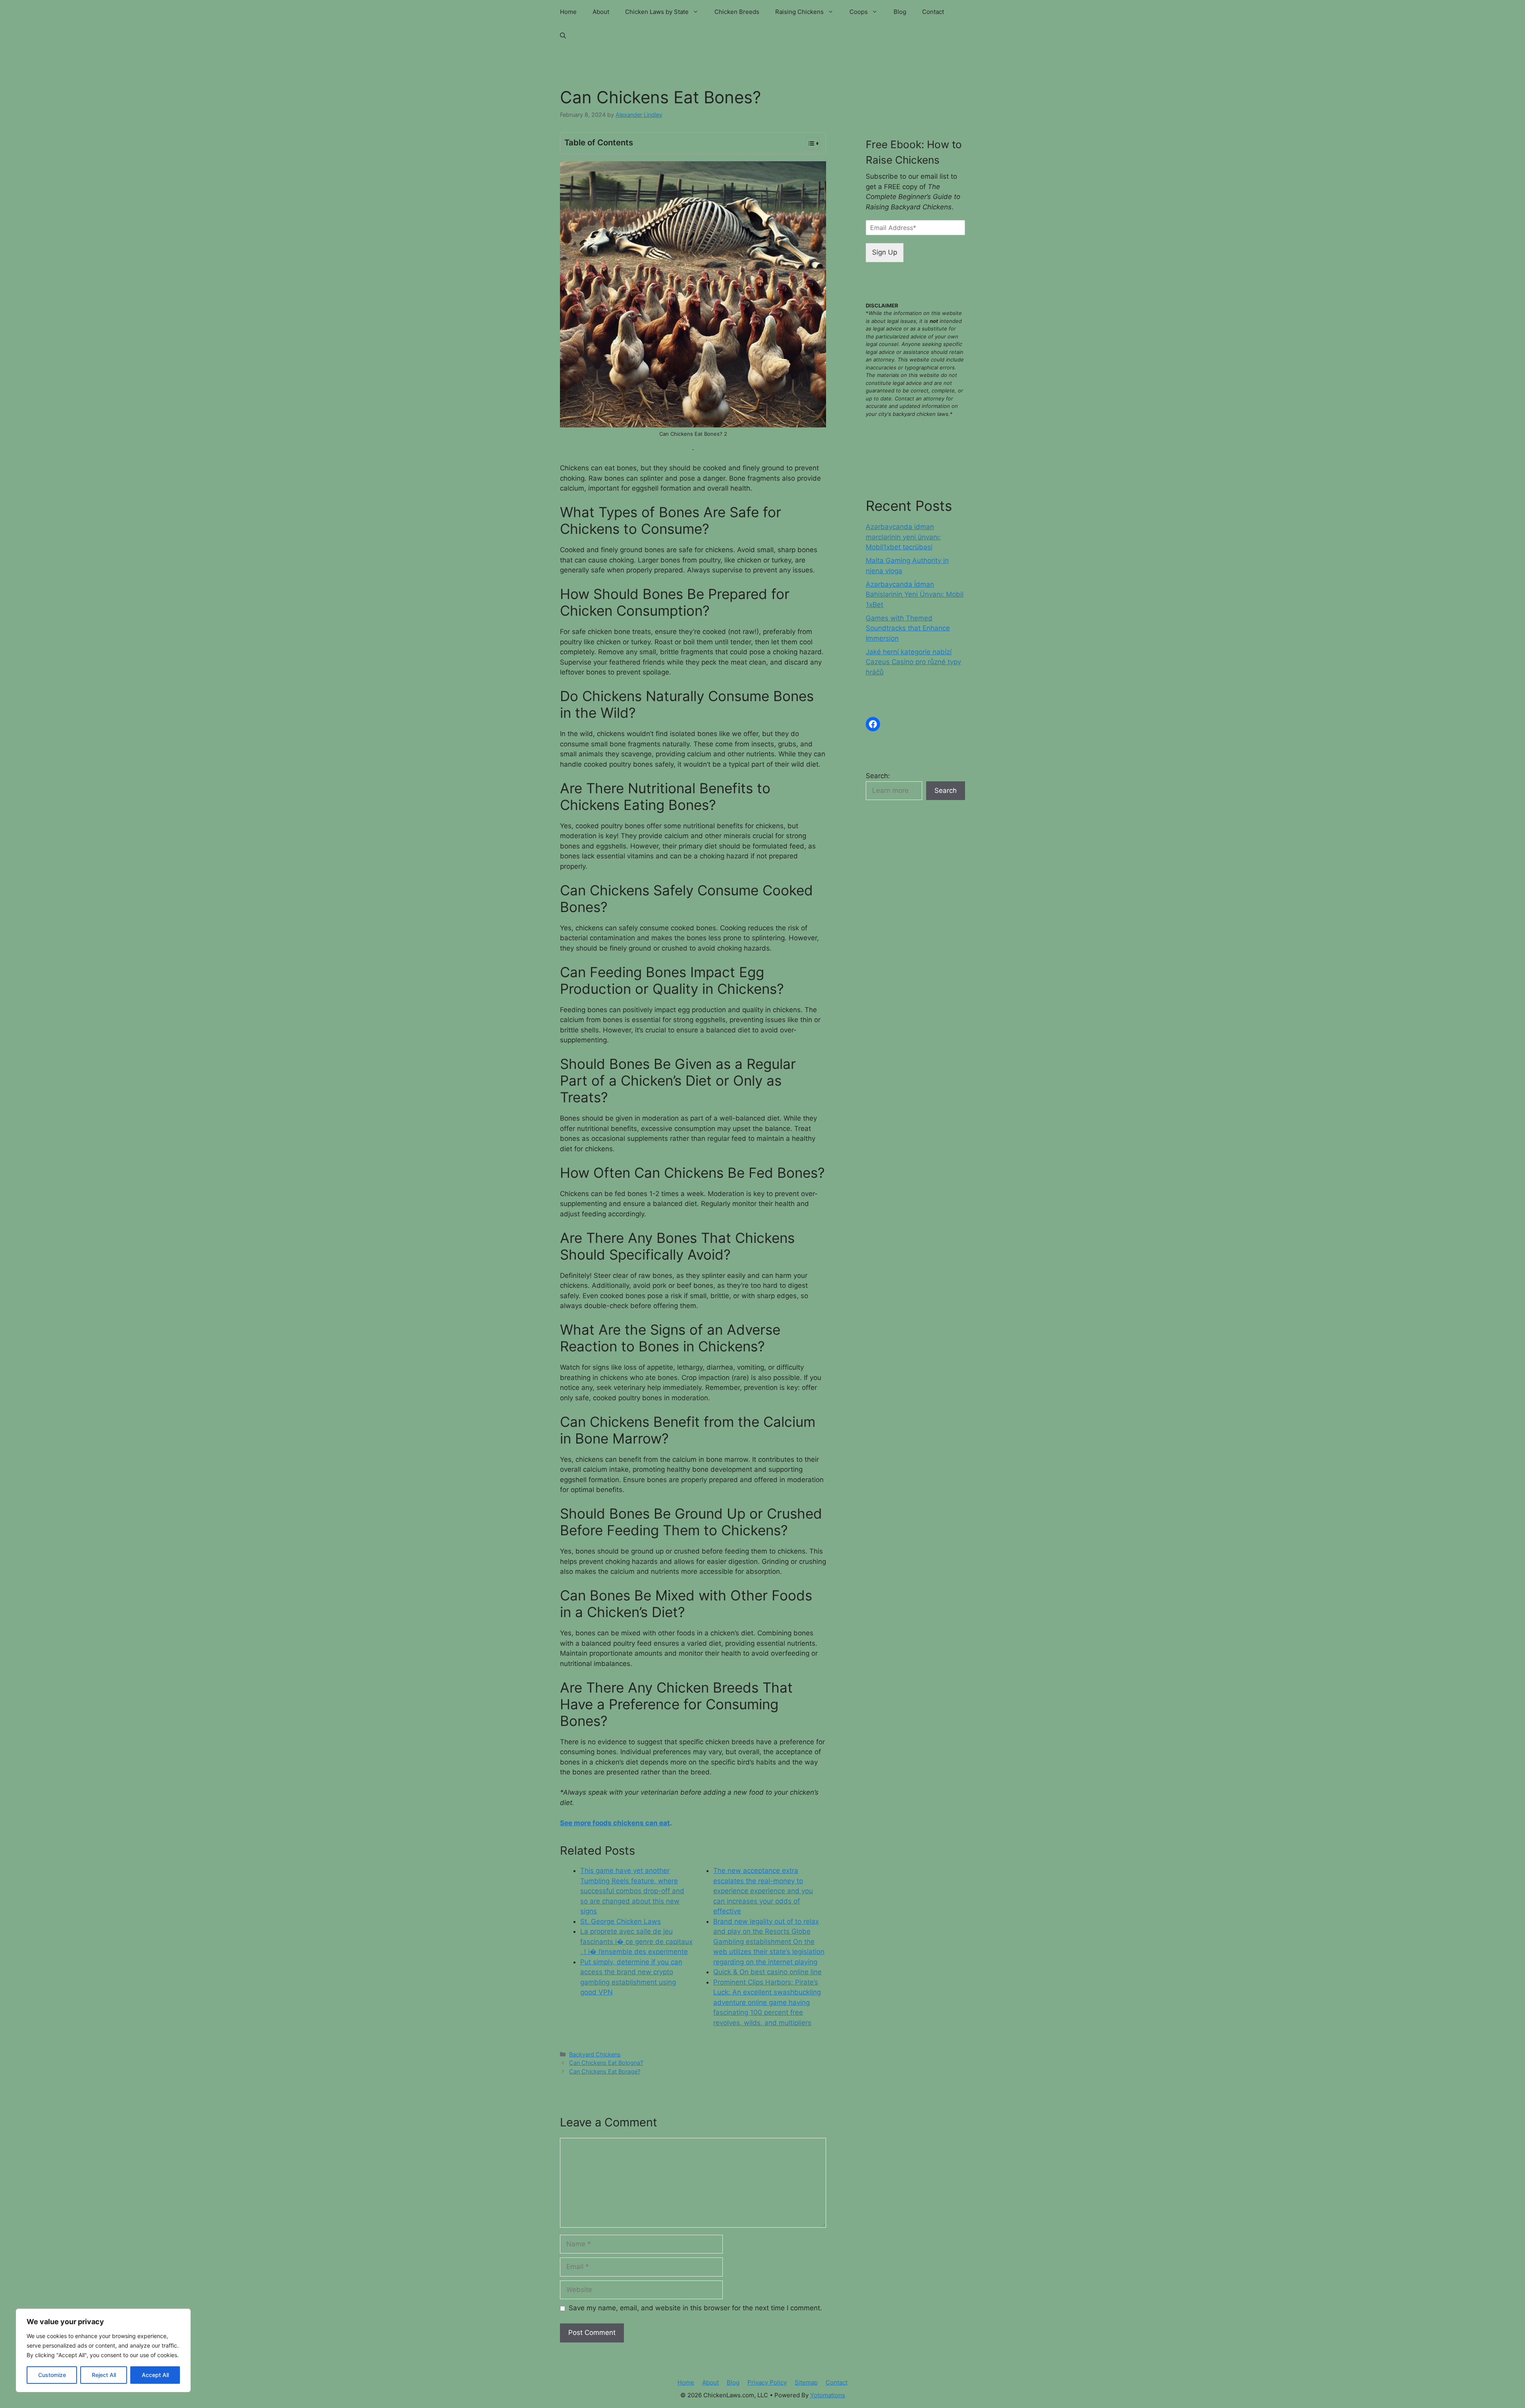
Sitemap (806, 2382)
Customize (52, 2375)
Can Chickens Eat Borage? (605, 2071)
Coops (859, 12)
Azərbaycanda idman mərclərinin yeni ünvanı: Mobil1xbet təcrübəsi (903, 537)
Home (568, 12)
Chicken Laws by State (657, 12)
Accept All (155, 2375)
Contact (933, 12)
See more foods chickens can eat (615, 1823)
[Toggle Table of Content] (809, 143)
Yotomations (828, 2395)
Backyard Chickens (595, 2054)
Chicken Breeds (737, 12)
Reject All (104, 2375)
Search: (878, 776)
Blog (900, 12)
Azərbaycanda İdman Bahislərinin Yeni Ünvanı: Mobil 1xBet (915, 594)
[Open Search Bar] (563, 36)
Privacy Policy (767, 2382)
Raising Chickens (799, 12)
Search (946, 790)
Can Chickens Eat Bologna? (606, 2063)
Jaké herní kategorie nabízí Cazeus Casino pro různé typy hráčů (913, 662)
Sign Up (885, 252)
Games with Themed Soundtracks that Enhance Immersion (908, 628)
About (601, 12)
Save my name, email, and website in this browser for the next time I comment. (695, 2308)
